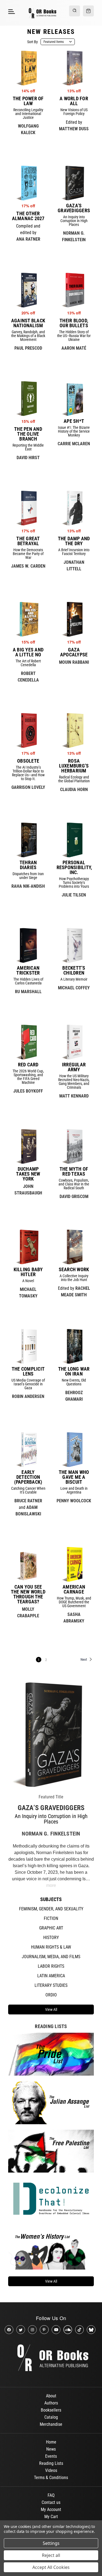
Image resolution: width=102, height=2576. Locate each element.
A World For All (74, 101)
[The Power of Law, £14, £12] (28, 68)
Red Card (28, 1065)
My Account (51, 2509)
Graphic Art (51, 1928)
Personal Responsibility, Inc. (74, 867)
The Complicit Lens (28, 1371)
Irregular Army (74, 1067)
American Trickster (28, 970)
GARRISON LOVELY (28, 787)
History (51, 1938)
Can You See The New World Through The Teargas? (28, 1594)
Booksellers (51, 2410)
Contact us (51, 2502)
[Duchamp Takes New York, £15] (28, 1146)
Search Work (74, 1270)
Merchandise (51, 2424)
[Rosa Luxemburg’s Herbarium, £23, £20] (74, 730)
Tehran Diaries (28, 865)
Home (51, 2442)
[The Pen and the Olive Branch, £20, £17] (28, 399)
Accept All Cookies (51, 2567)
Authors (51, 2403)
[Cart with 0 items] (88, 11)
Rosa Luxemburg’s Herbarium (74, 766)
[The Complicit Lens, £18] (28, 1346)
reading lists (51, 2026)
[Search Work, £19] (74, 1247)
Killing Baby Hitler (28, 1272)
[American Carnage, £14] (74, 1564)
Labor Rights (51, 1966)
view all (51, 2010)
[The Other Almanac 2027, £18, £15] (28, 183)
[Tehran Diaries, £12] (28, 840)
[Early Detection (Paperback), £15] (28, 1450)
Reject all (51, 2555)
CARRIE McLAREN (74, 444)
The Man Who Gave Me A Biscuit (74, 1477)
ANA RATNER (28, 239)
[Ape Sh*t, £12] (74, 399)
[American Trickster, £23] (28, 945)
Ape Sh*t (74, 421)
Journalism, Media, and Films (51, 1957)
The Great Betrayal (28, 541)
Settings (51, 2543)
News (51, 2449)
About (51, 2396)
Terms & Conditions (51, 2478)
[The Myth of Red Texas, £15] (74, 1146)
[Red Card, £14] (28, 1042)
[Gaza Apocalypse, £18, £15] (74, 619)
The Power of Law (28, 101)
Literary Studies (51, 1985)
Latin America (51, 1976)
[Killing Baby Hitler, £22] (28, 1247)
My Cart (51, 2517)
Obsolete (28, 761)
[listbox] (58, 42)
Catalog (51, 2417)
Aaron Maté (74, 348)
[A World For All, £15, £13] (74, 68)
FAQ (51, 2495)
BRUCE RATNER (28, 1501)
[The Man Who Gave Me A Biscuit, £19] (74, 1450)
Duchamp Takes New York (28, 1174)
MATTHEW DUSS (74, 129)
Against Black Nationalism (28, 323)
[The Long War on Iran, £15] (74, 1346)
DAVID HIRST (28, 458)
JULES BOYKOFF (28, 1091)
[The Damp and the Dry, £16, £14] (74, 508)
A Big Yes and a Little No (28, 652)
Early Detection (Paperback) (28, 1477)
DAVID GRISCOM (74, 1196)
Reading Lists (51, 2463)
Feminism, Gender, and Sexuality (51, 1909)
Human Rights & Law (51, 1947)
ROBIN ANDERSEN (28, 1396)
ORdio (51, 1995)
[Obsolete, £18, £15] (28, 730)
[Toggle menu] (11, 11)
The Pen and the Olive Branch (28, 434)
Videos (51, 2470)
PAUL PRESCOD (28, 348)
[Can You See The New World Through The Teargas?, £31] (28, 1564)
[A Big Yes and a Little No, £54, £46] (28, 619)
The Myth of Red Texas (74, 1172)
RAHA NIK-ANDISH (28, 886)
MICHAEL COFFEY (74, 988)
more (51, 1885)
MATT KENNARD (74, 1096)
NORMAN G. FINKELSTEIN (51, 1834)
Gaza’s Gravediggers (51, 1808)
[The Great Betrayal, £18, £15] (28, 508)
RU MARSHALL (28, 992)
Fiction (51, 1918)
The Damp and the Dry (74, 541)
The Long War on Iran (74, 1371)
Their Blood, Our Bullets (74, 323)
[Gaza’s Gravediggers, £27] (74, 183)
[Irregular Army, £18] (74, 1042)
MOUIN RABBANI (74, 662)
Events (51, 2456)
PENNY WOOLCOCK (74, 1501)
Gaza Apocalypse (74, 652)
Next (84, 1659)
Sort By (33, 42)
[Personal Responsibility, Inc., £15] (74, 840)
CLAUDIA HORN (74, 790)
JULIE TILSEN (74, 895)
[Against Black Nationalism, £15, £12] (28, 290)
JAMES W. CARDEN (28, 566)
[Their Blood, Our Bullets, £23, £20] (74, 290)
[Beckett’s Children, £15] (74, 945)
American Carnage (74, 1589)
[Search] (75, 11)
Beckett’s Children (74, 970)
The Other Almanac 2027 (28, 216)
